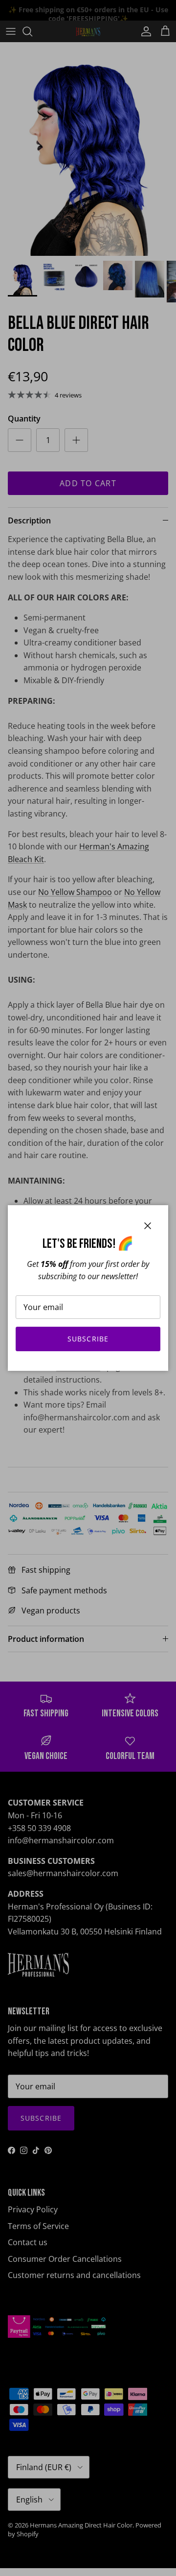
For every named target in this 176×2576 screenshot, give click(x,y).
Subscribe (88, 1339)
